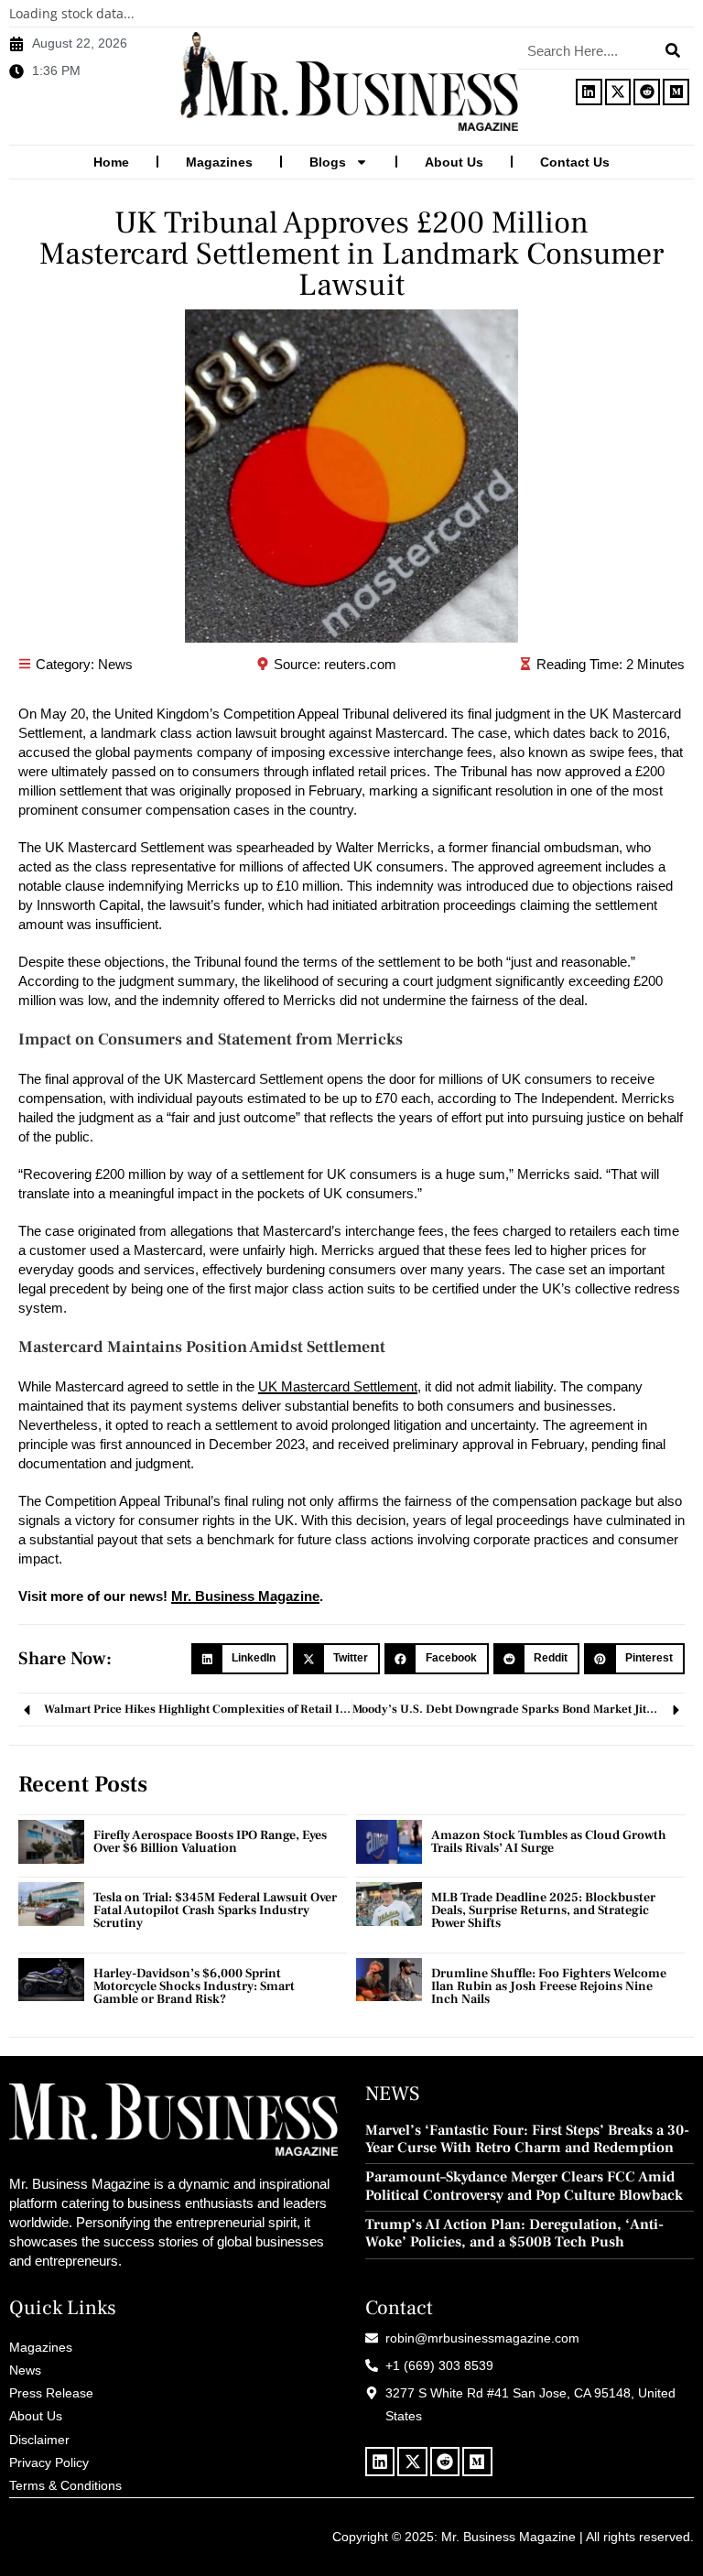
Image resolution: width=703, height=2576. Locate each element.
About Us (454, 162)
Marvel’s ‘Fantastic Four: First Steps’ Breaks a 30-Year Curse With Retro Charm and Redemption (527, 2139)
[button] (240, 1659)
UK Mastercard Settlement (338, 1386)
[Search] (673, 50)
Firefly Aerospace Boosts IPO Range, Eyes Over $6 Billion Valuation (210, 1842)
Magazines (219, 162)
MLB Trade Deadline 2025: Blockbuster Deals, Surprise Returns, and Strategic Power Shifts (543, 1910)
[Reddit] (647, 92)
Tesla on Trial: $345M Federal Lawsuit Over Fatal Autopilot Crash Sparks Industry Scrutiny (215, 1910)
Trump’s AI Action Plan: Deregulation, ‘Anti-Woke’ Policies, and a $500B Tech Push (514, 2234)
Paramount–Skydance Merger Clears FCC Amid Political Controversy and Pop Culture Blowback (524, 2186)
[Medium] (676, 92)
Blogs (328, 162)
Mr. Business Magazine (245, 1596)
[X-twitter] (618, 92)
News (115, 664)
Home (111, 162)
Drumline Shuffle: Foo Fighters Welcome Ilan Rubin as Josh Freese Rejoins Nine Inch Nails (549, 1986)
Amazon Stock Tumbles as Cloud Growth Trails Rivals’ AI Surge (549, 1842)
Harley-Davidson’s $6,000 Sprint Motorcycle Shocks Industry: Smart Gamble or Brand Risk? (194, 1986)
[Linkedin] (589, 92)
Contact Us (575, 162)
